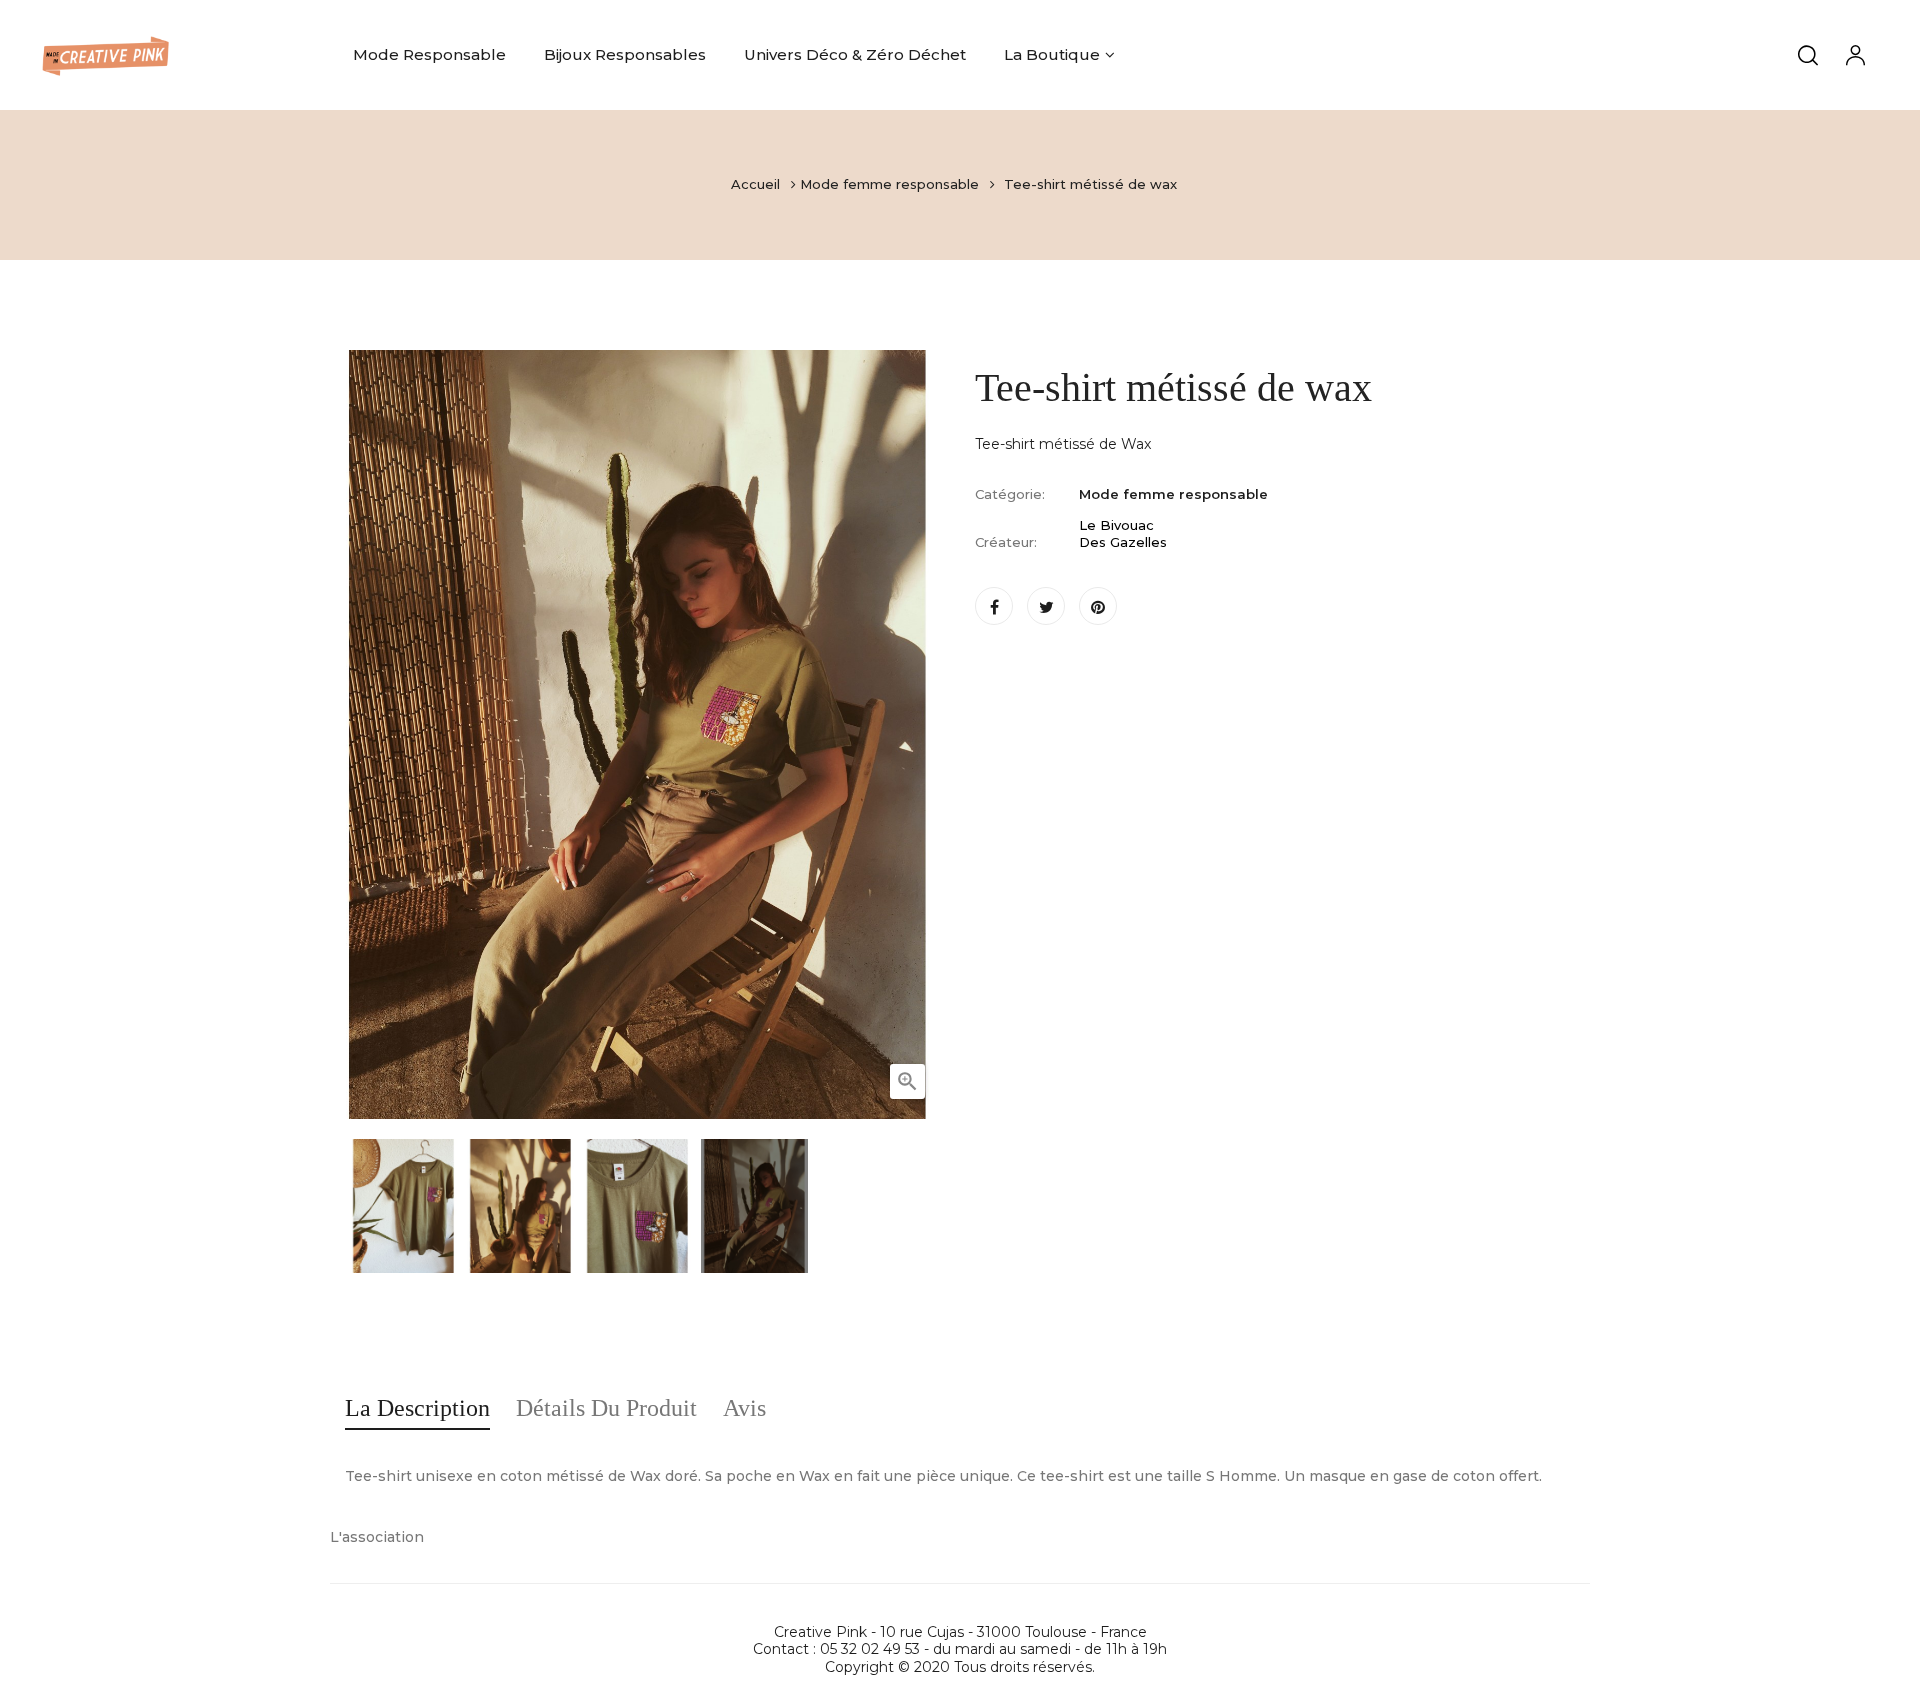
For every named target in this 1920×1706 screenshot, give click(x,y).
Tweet (1046, 606)
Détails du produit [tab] (606, 1408)
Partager (994, 606)
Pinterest (1098, 606)
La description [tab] (417, 1408)
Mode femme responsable (1173, 494)
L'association (377, 1537)
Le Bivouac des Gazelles (1123, 534)
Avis (744, 1408)
